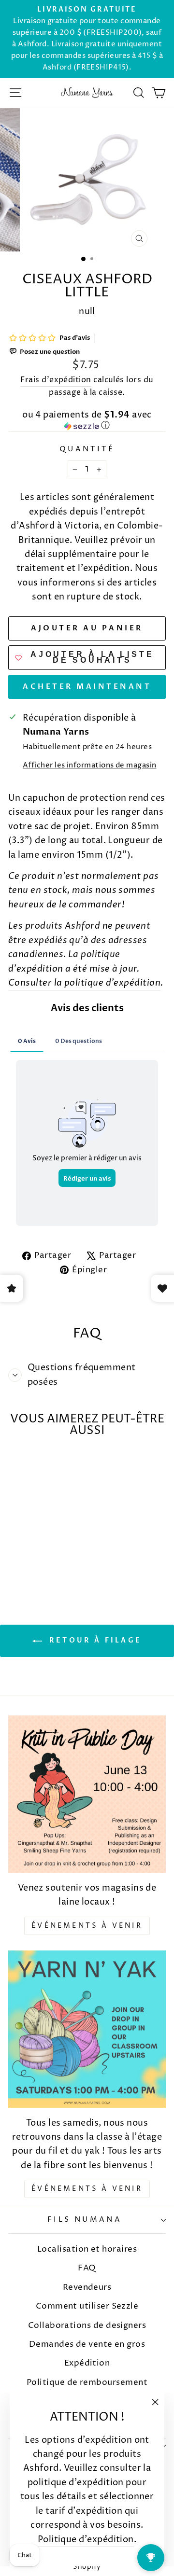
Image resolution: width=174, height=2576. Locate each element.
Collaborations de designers (87, 2325)
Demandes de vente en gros (87, 2344)
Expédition (87, 2363)
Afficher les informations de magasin (90, 766)
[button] (87, 421)
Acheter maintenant (87, 686)
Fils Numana (85, 2220)
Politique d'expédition (86, 2540)
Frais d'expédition (56, 380)
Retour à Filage (94, 1640)
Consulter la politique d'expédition (84, 983)
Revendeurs (87, 2287)
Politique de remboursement (87, 2382)
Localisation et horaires (87, 2249)
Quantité (87, 449)
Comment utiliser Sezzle (87, 2306)
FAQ (87, 2268)
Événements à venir (87, 1926)
